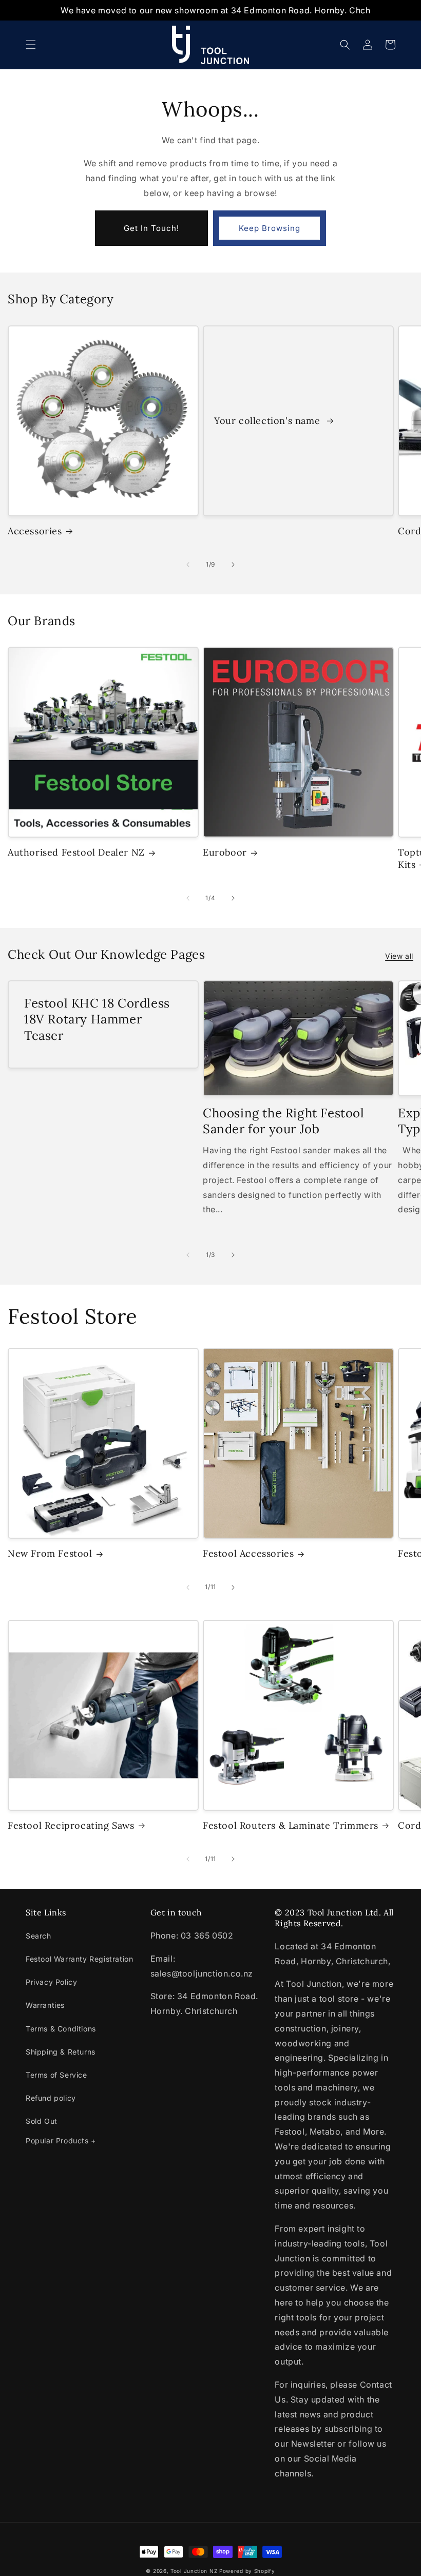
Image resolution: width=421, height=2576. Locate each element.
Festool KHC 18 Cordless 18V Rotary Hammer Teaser (97, 1019)
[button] (31, 45)
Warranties (45, 2005)
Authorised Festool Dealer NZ (76, 852)
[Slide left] (188, 565)
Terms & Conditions (61, 2029)
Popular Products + (61, 2141)
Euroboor (225, 852)
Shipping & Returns (61, 2052)
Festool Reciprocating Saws (71, 1825)
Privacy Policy (51, 1982)
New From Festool (50, 1553)
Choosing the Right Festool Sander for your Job (284, 1121)
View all (399, 956)
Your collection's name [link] (269, 421)
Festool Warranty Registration (79, 1959)
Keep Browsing (270, 228)
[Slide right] (233, 565)
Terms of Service (56, 2075)
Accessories (35, 531)
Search (39, 1936)
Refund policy (51, 2098)
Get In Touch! (151, 228)
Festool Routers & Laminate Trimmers (291, 1825)
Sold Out (42, 2121)
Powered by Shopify (247, 2571)
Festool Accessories (248, 1553)
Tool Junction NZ (194, 2571)
